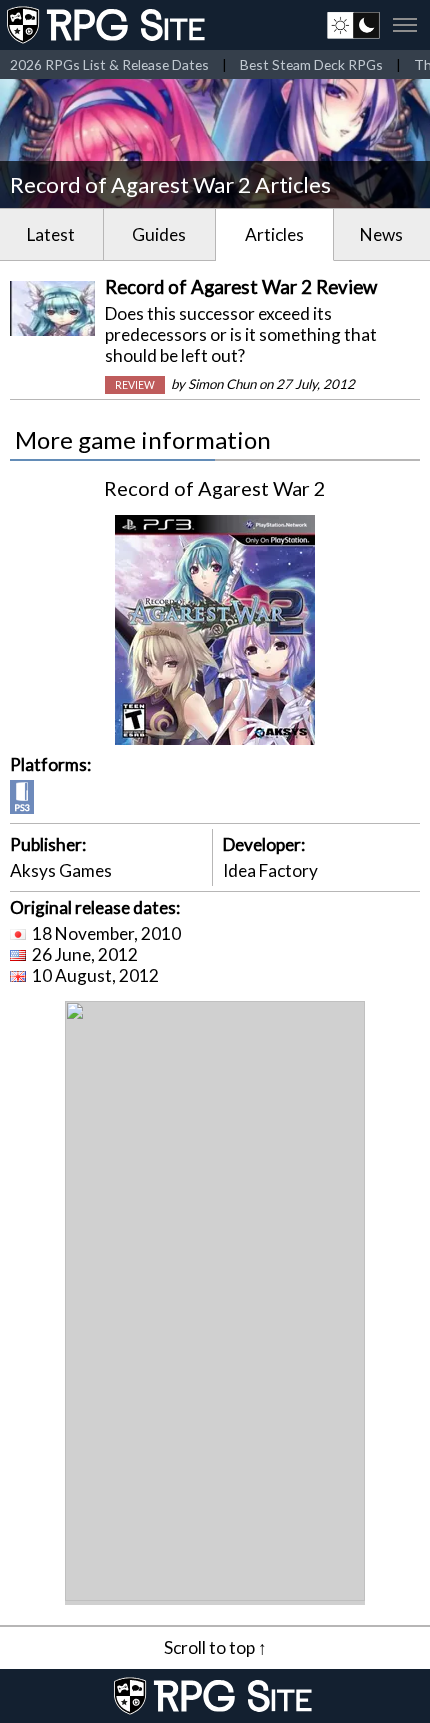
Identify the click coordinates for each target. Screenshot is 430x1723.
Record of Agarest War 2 (215, 488)
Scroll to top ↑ (215, 1647)
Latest (51, 234)
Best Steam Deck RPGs (311, 64)
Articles (274, 234)
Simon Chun (222, 384)
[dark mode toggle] (353, 25)
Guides (159, 234)
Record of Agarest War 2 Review (241, 287)
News (381, 234)
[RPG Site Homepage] (108, 25)
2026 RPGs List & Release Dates (109, 64)
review (135, 385)
